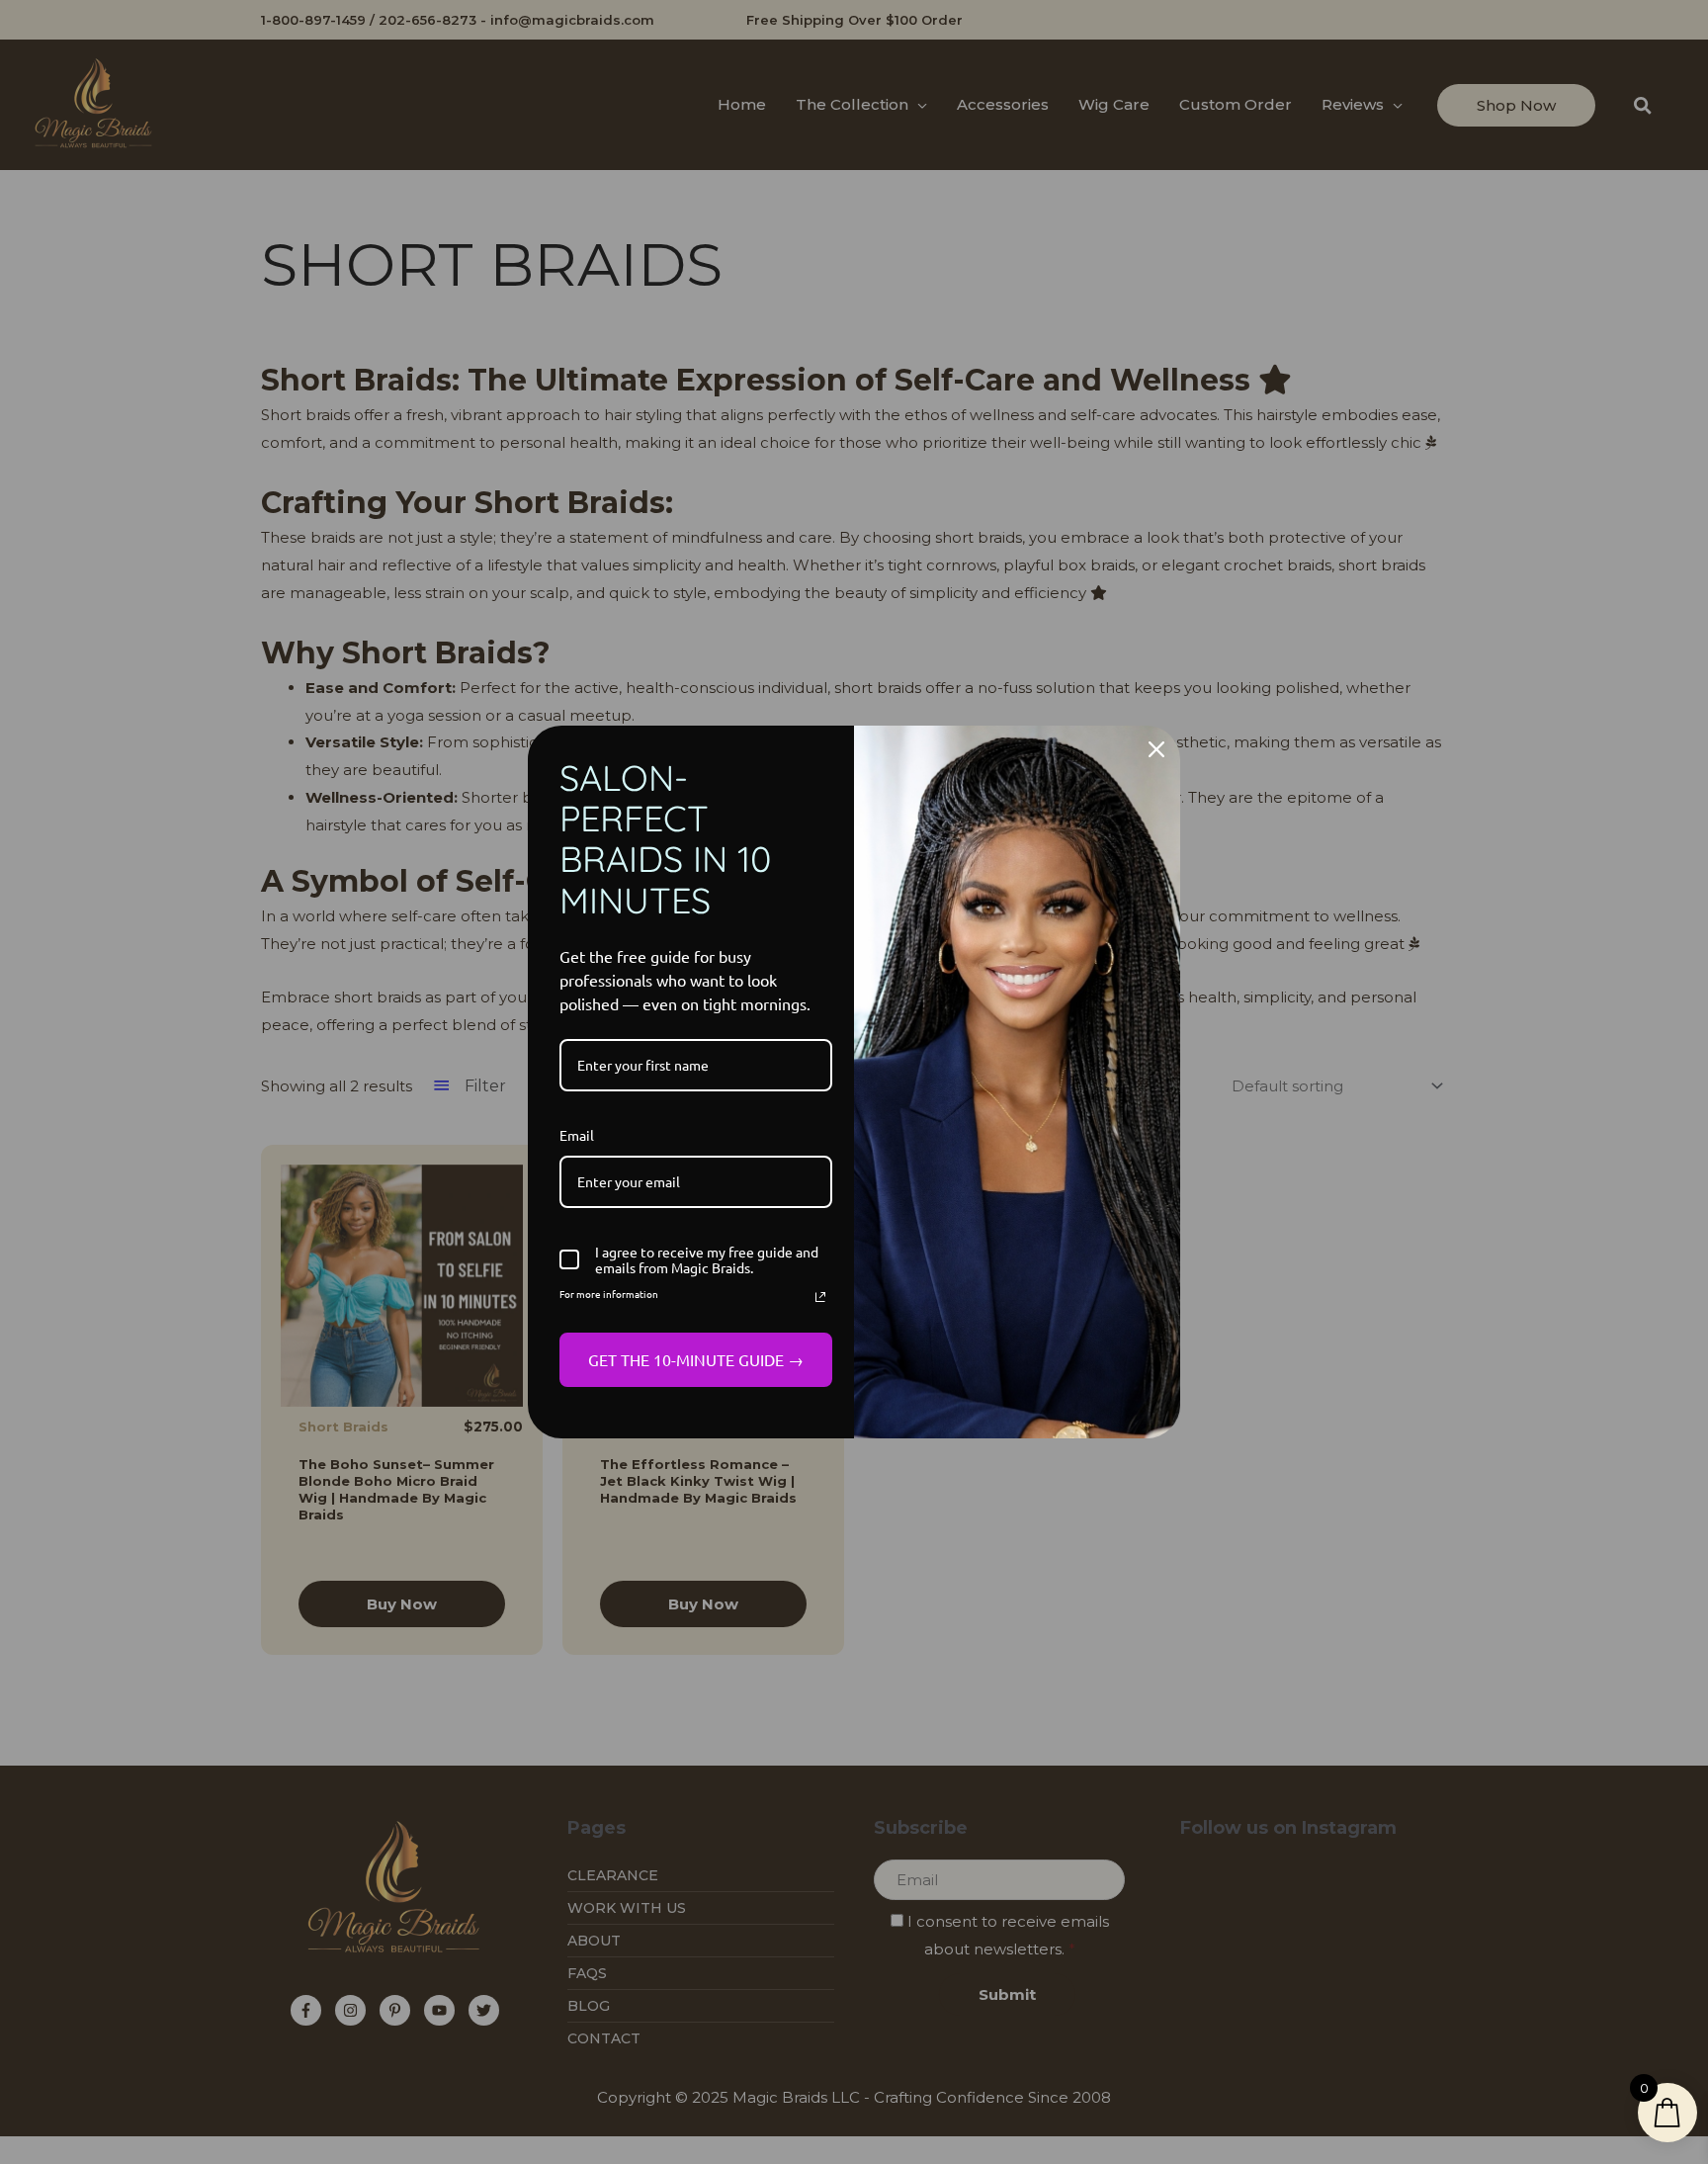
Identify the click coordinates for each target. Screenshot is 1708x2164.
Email (577, 1135)
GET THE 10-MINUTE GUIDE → (696, 1359)
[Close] (1156, 749)
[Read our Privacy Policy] (820, 1297)
